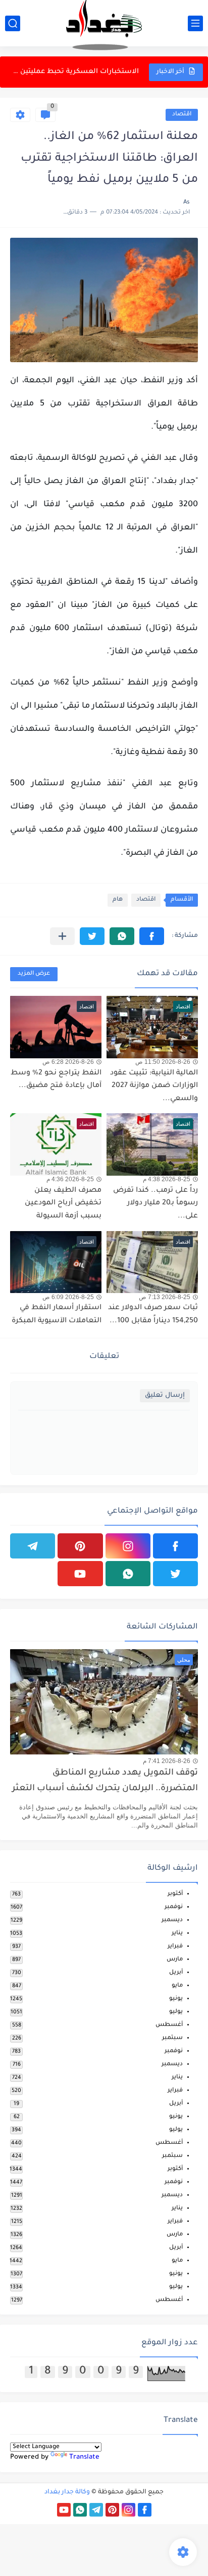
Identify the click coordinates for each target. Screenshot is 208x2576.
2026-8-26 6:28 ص (68, 1062)
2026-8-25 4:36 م (70, 1179)
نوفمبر (174, 1907)
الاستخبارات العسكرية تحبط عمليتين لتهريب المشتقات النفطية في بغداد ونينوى (75, 72)
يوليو (176, 2012)
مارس (175, 1960)
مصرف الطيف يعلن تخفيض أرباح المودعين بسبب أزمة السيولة (63, 1204)
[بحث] (13, 23)
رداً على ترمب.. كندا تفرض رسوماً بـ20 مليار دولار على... (155, 1204)
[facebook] (175, 1546)
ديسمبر (172, 1920)
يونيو (176, 1999)
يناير (177, 1934)
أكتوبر (175, 1894)
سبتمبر (172, 2038)
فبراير (175, 1947)
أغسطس (169, 2025)
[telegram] (33, 1546)
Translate (84, 2457)
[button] (152, 936)
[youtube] (80, 1574)
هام (118, 900)
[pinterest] (80, 1546)
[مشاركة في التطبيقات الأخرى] (62, 936)
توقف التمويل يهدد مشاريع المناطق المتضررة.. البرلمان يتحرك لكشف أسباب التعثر (105, 1781)
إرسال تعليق (165, 1396)
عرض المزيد (34, 974)
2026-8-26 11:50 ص (163, 1062)
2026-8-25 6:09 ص (68, 1297)
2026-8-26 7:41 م (167, 1761)
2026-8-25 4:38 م (167, 1179)
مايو (177, 1986)
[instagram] (128, 1546)
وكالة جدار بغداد (67, 2492)
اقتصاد (182, 115)
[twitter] (175, 1574)
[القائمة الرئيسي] (195, 23)
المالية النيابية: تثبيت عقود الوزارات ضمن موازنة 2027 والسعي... (154, 1086)
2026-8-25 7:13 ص (165, 1297)
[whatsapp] (128, 1574)
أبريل (176, 1973)
